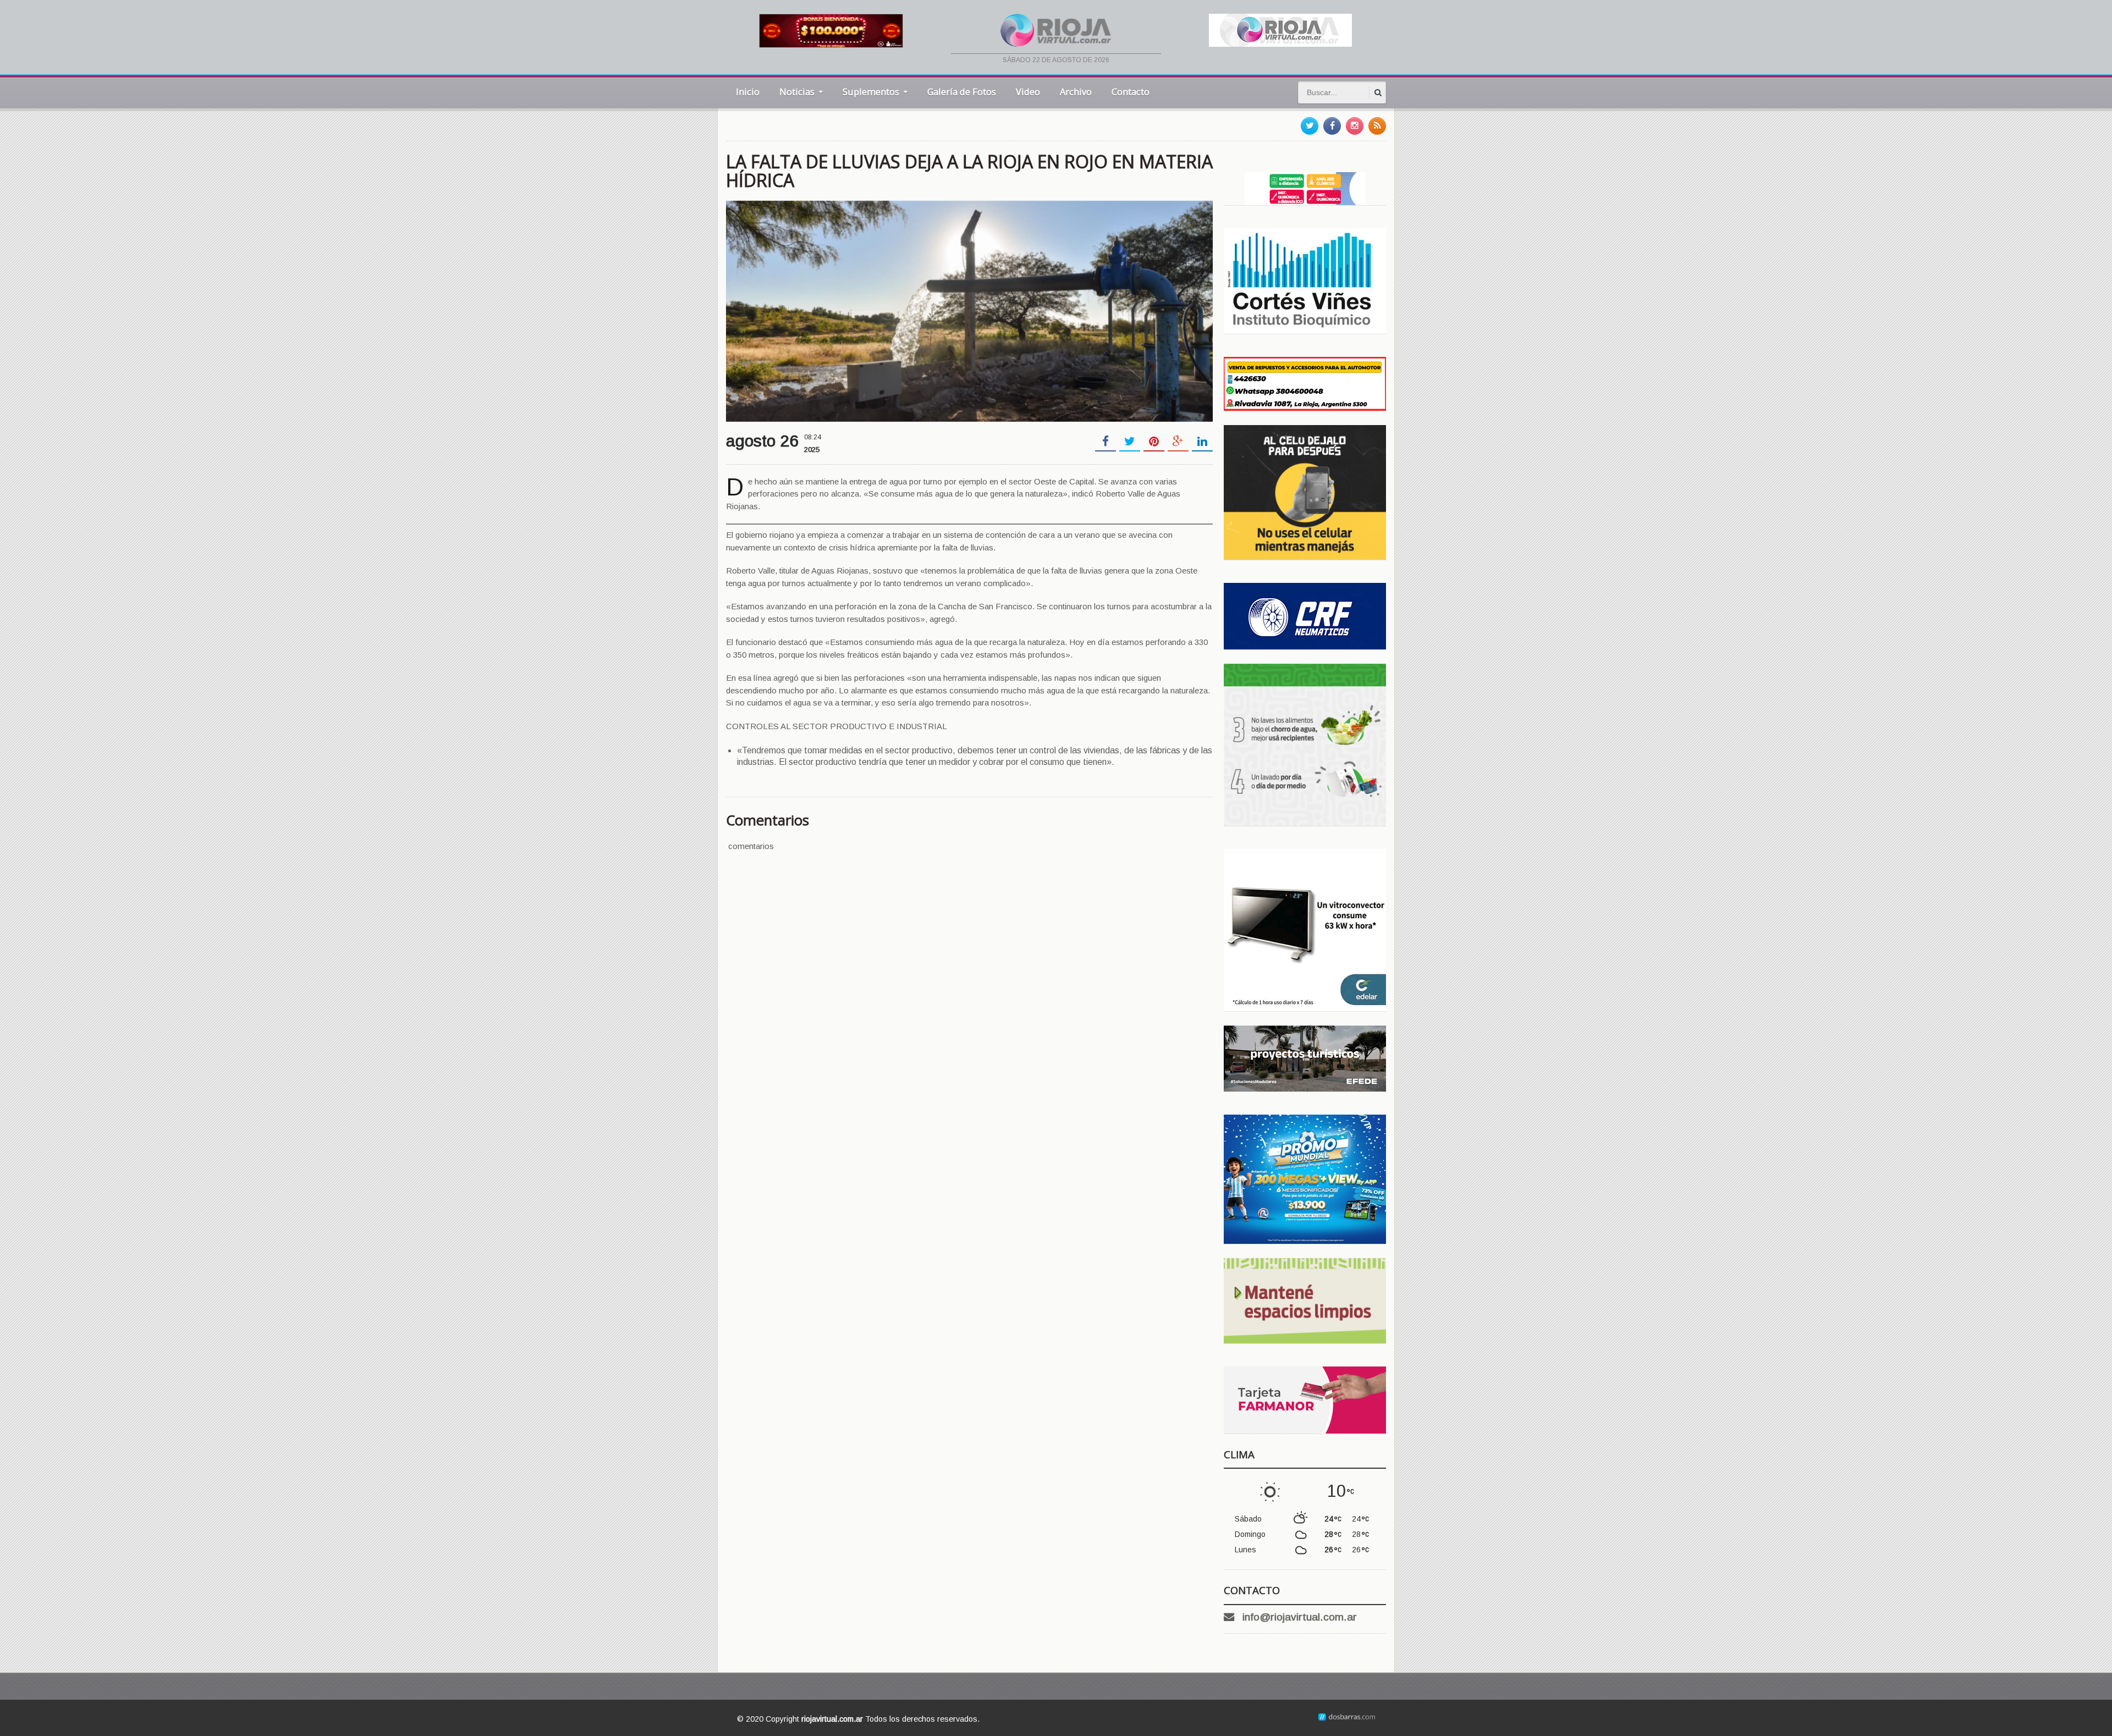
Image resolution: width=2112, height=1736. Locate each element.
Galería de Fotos (962, 92)
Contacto (1131, 92)
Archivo (1076, 92)
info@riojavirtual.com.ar (1300, 1617)
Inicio (748, 92)
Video (1028, 92)
